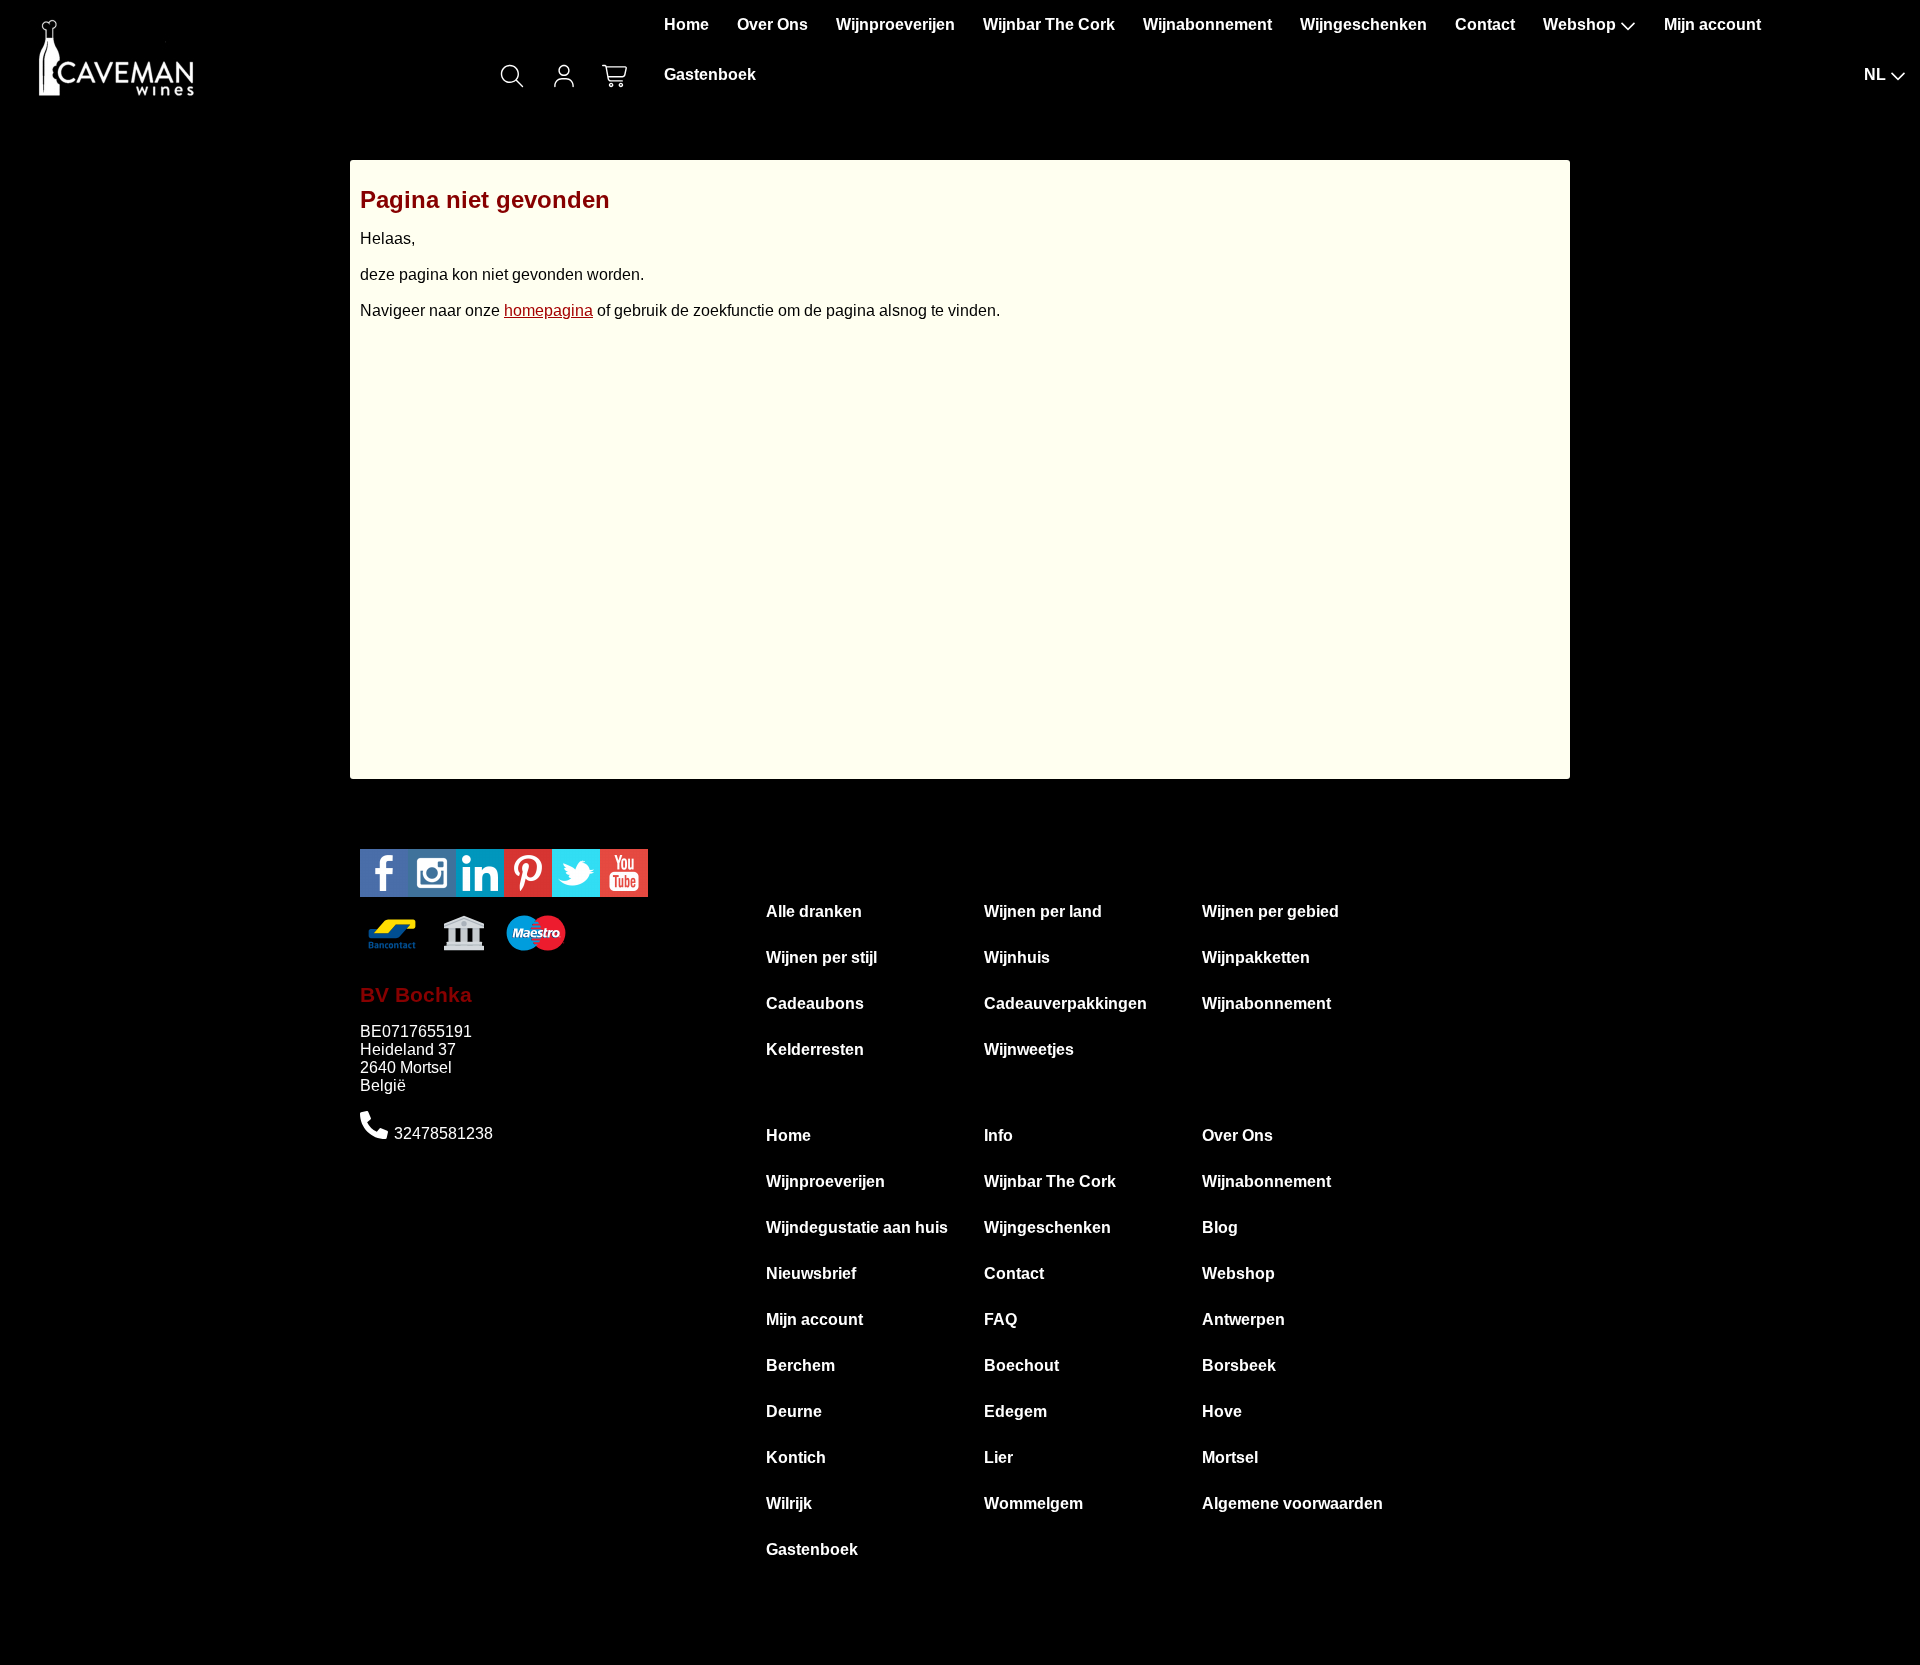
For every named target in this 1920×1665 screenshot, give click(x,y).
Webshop (1579, 24)
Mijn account (1712, 24)
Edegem (1015, 1411)
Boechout (1021, 1365)
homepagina (548, 310)
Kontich (796, 1457)
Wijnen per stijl (821, 957)
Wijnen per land (1043, 911)
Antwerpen (1243, 1319)
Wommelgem (1033, 1503)
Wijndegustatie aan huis (857, 1227)
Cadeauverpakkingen (1065, 1003)
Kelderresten (815, 1049)
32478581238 (443, 1133)
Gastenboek (710, 74)
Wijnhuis (1017, 957)
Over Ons (772, 24)
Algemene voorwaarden (1292, 1503)
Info (998, 1135)
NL (1875, 74)
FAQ (1000, 1319)
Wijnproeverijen (895, 24)
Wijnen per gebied (1270, 911)
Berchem (800, 1365)
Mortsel (1230, 1457)
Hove (1222, 1411)
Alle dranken (814, 911)
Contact (1485, 24)
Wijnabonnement (1207, 24)
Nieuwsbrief (811, 1273)
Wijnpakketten (1256, 957)
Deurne (794, 1411)
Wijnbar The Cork (1049, 24)
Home (686, 24)
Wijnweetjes (1029, 1049)
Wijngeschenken (1363, 24)
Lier (998, 1457)
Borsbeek (1239, 1365)
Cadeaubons (815, 1003)
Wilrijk (789, 1503)
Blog (1220, 1227)
